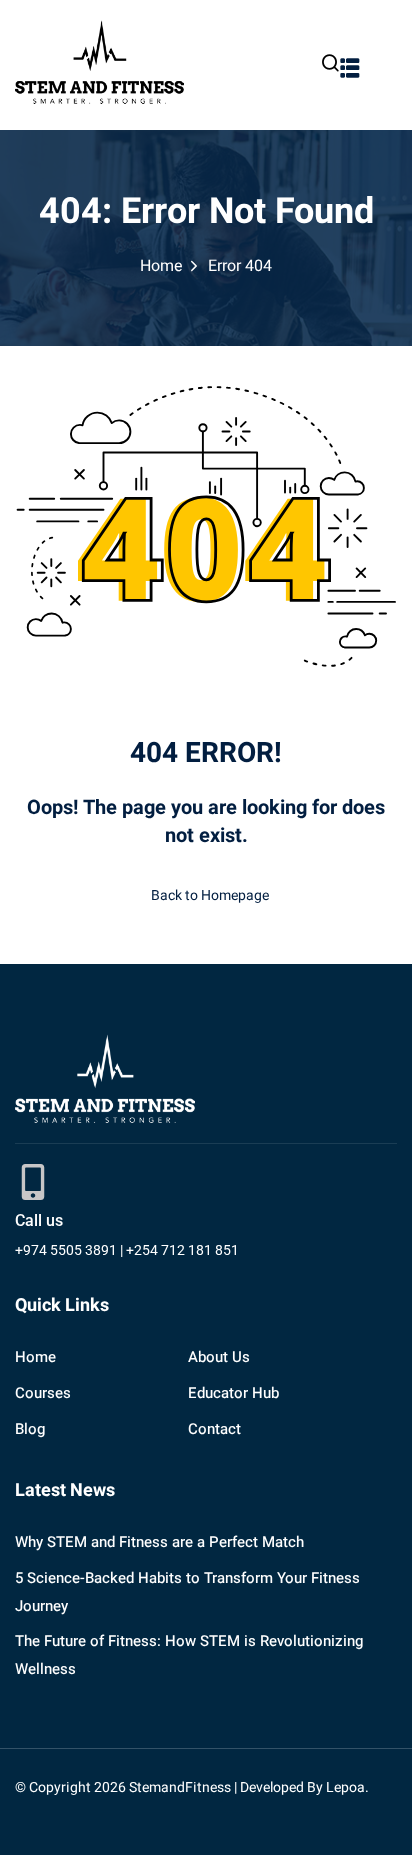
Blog (30, 1429)
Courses (43, 1393)
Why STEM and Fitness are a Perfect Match (159, 1542)
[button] (350, 68)
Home (161, 266)
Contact (214, 1429)
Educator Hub (233, 1393)
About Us (219, 1357)
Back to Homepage (210, 895)
